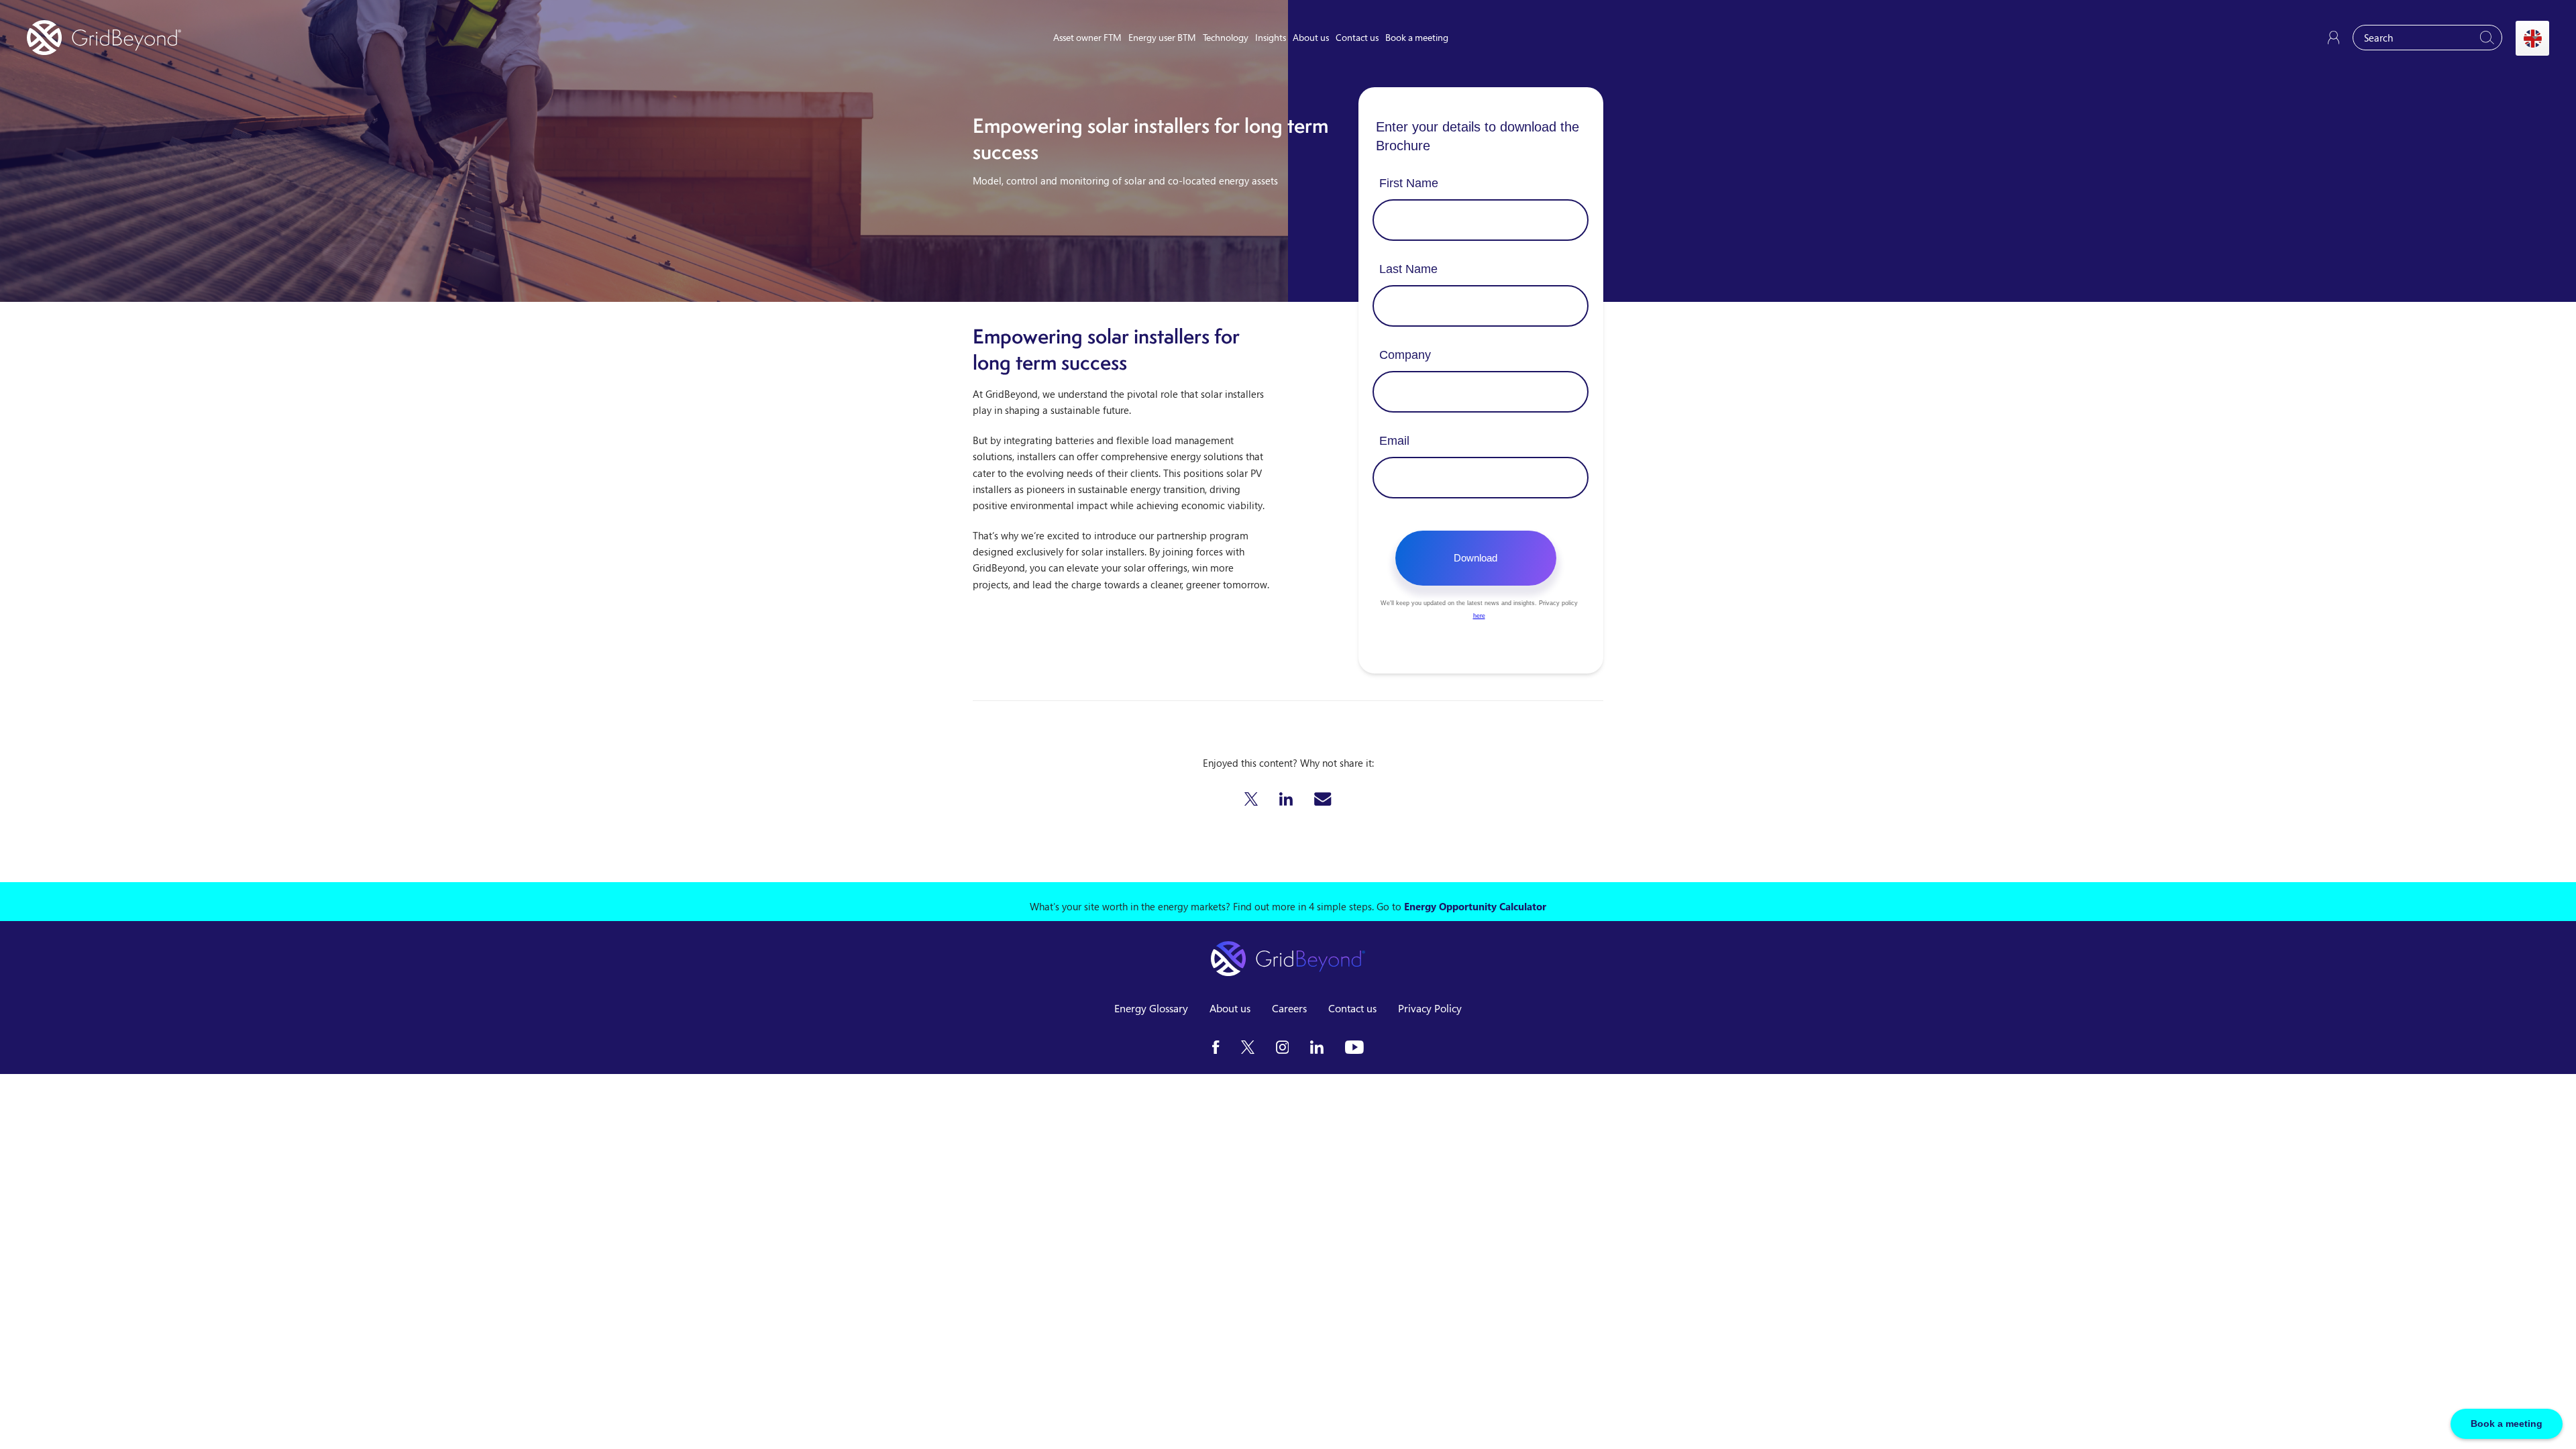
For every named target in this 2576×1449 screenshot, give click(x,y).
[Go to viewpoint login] (2333, 38)
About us (1311, 37)
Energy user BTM (1162, 37)
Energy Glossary (1151, 1008)
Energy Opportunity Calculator (1475, 906)
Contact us (1357, 37)
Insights (1271, 37)
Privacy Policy (1430, 1008)
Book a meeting (1417, 37)
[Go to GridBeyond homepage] (104, 38)
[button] (1251, 799)
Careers (1289, 1008)
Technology (1226, 37)
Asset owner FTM (1087, 37)
